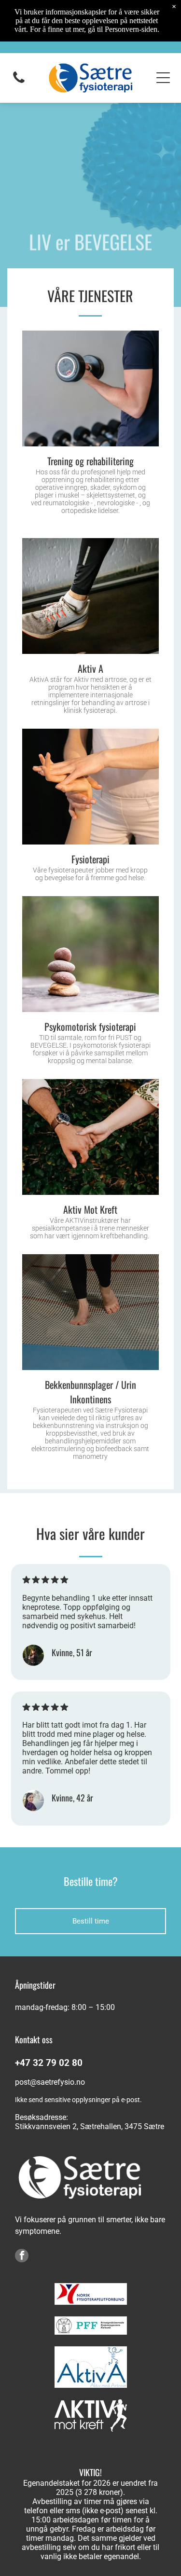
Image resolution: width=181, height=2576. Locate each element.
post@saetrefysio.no (50, 2082)
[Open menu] (163, 78)
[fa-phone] (19, 82)
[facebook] (22, 2257)
